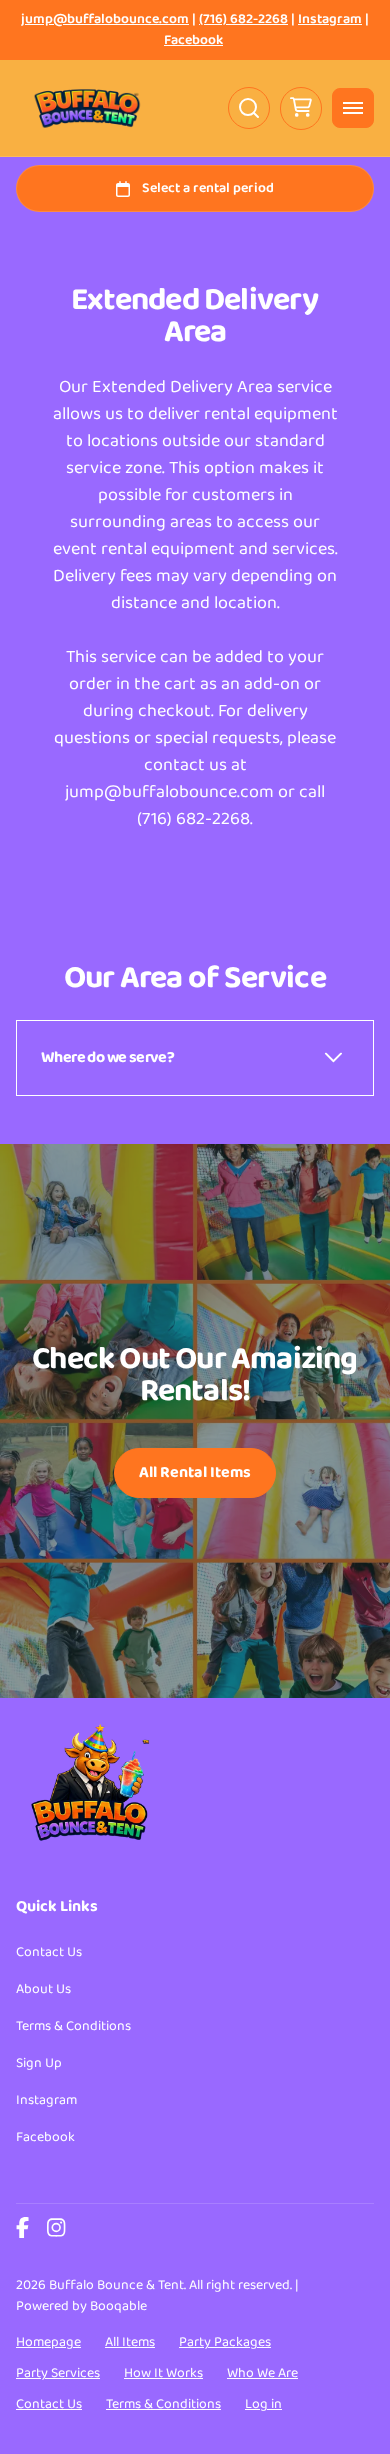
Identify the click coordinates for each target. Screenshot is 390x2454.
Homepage (48, 2342)
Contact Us (49, 1952)
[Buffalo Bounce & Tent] (87, 108)
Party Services (58, 2373)
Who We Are (262, 2373)
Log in (263, 2404)
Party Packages (225, 2342)
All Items (130, 2342)
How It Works (163, 2373)
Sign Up (39, 2063)
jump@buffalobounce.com (105, 19)
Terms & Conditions (73, 2026)
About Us (43, 1989)
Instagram (330, 19)
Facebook (193, 40)
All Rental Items (195, 1472)
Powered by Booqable (81, 2306)
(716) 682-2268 (243, 19)
